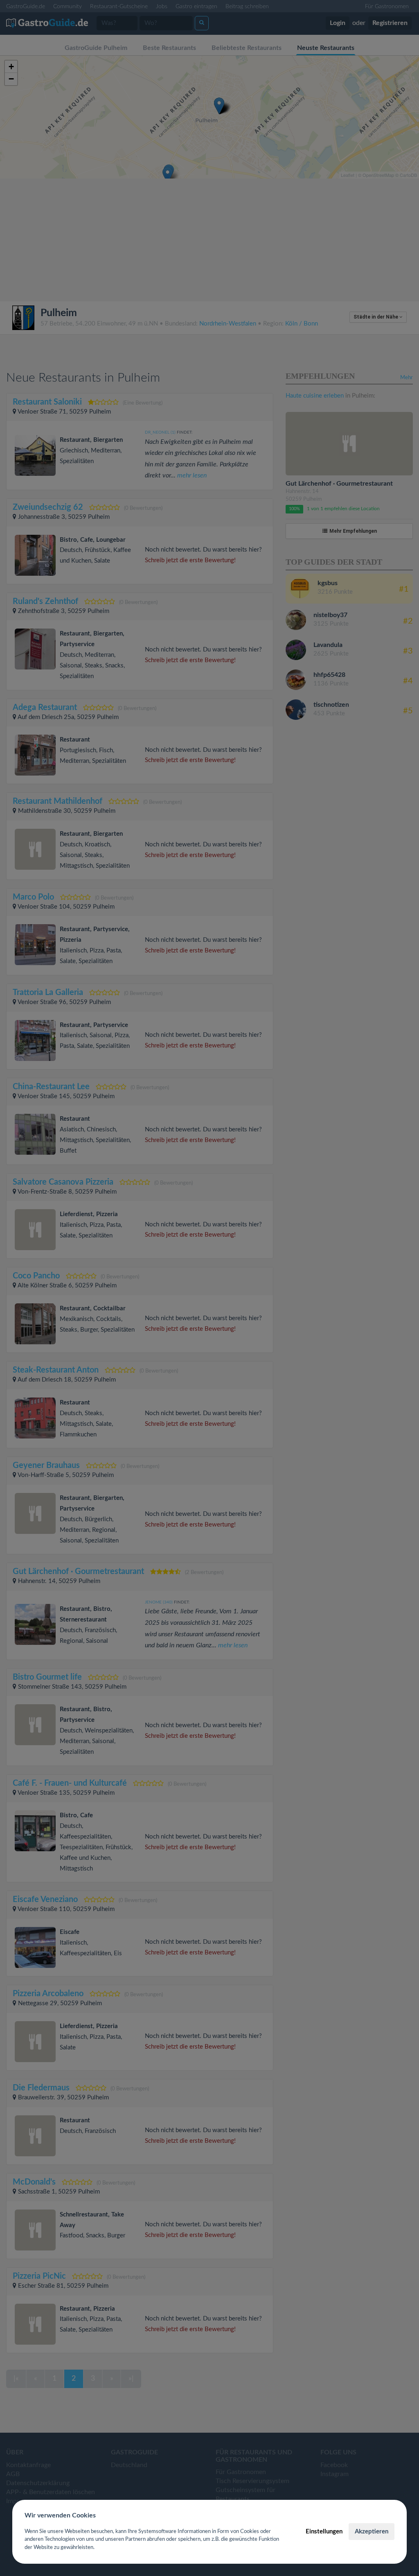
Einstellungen (324, 2532)
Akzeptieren (372, 2532)
